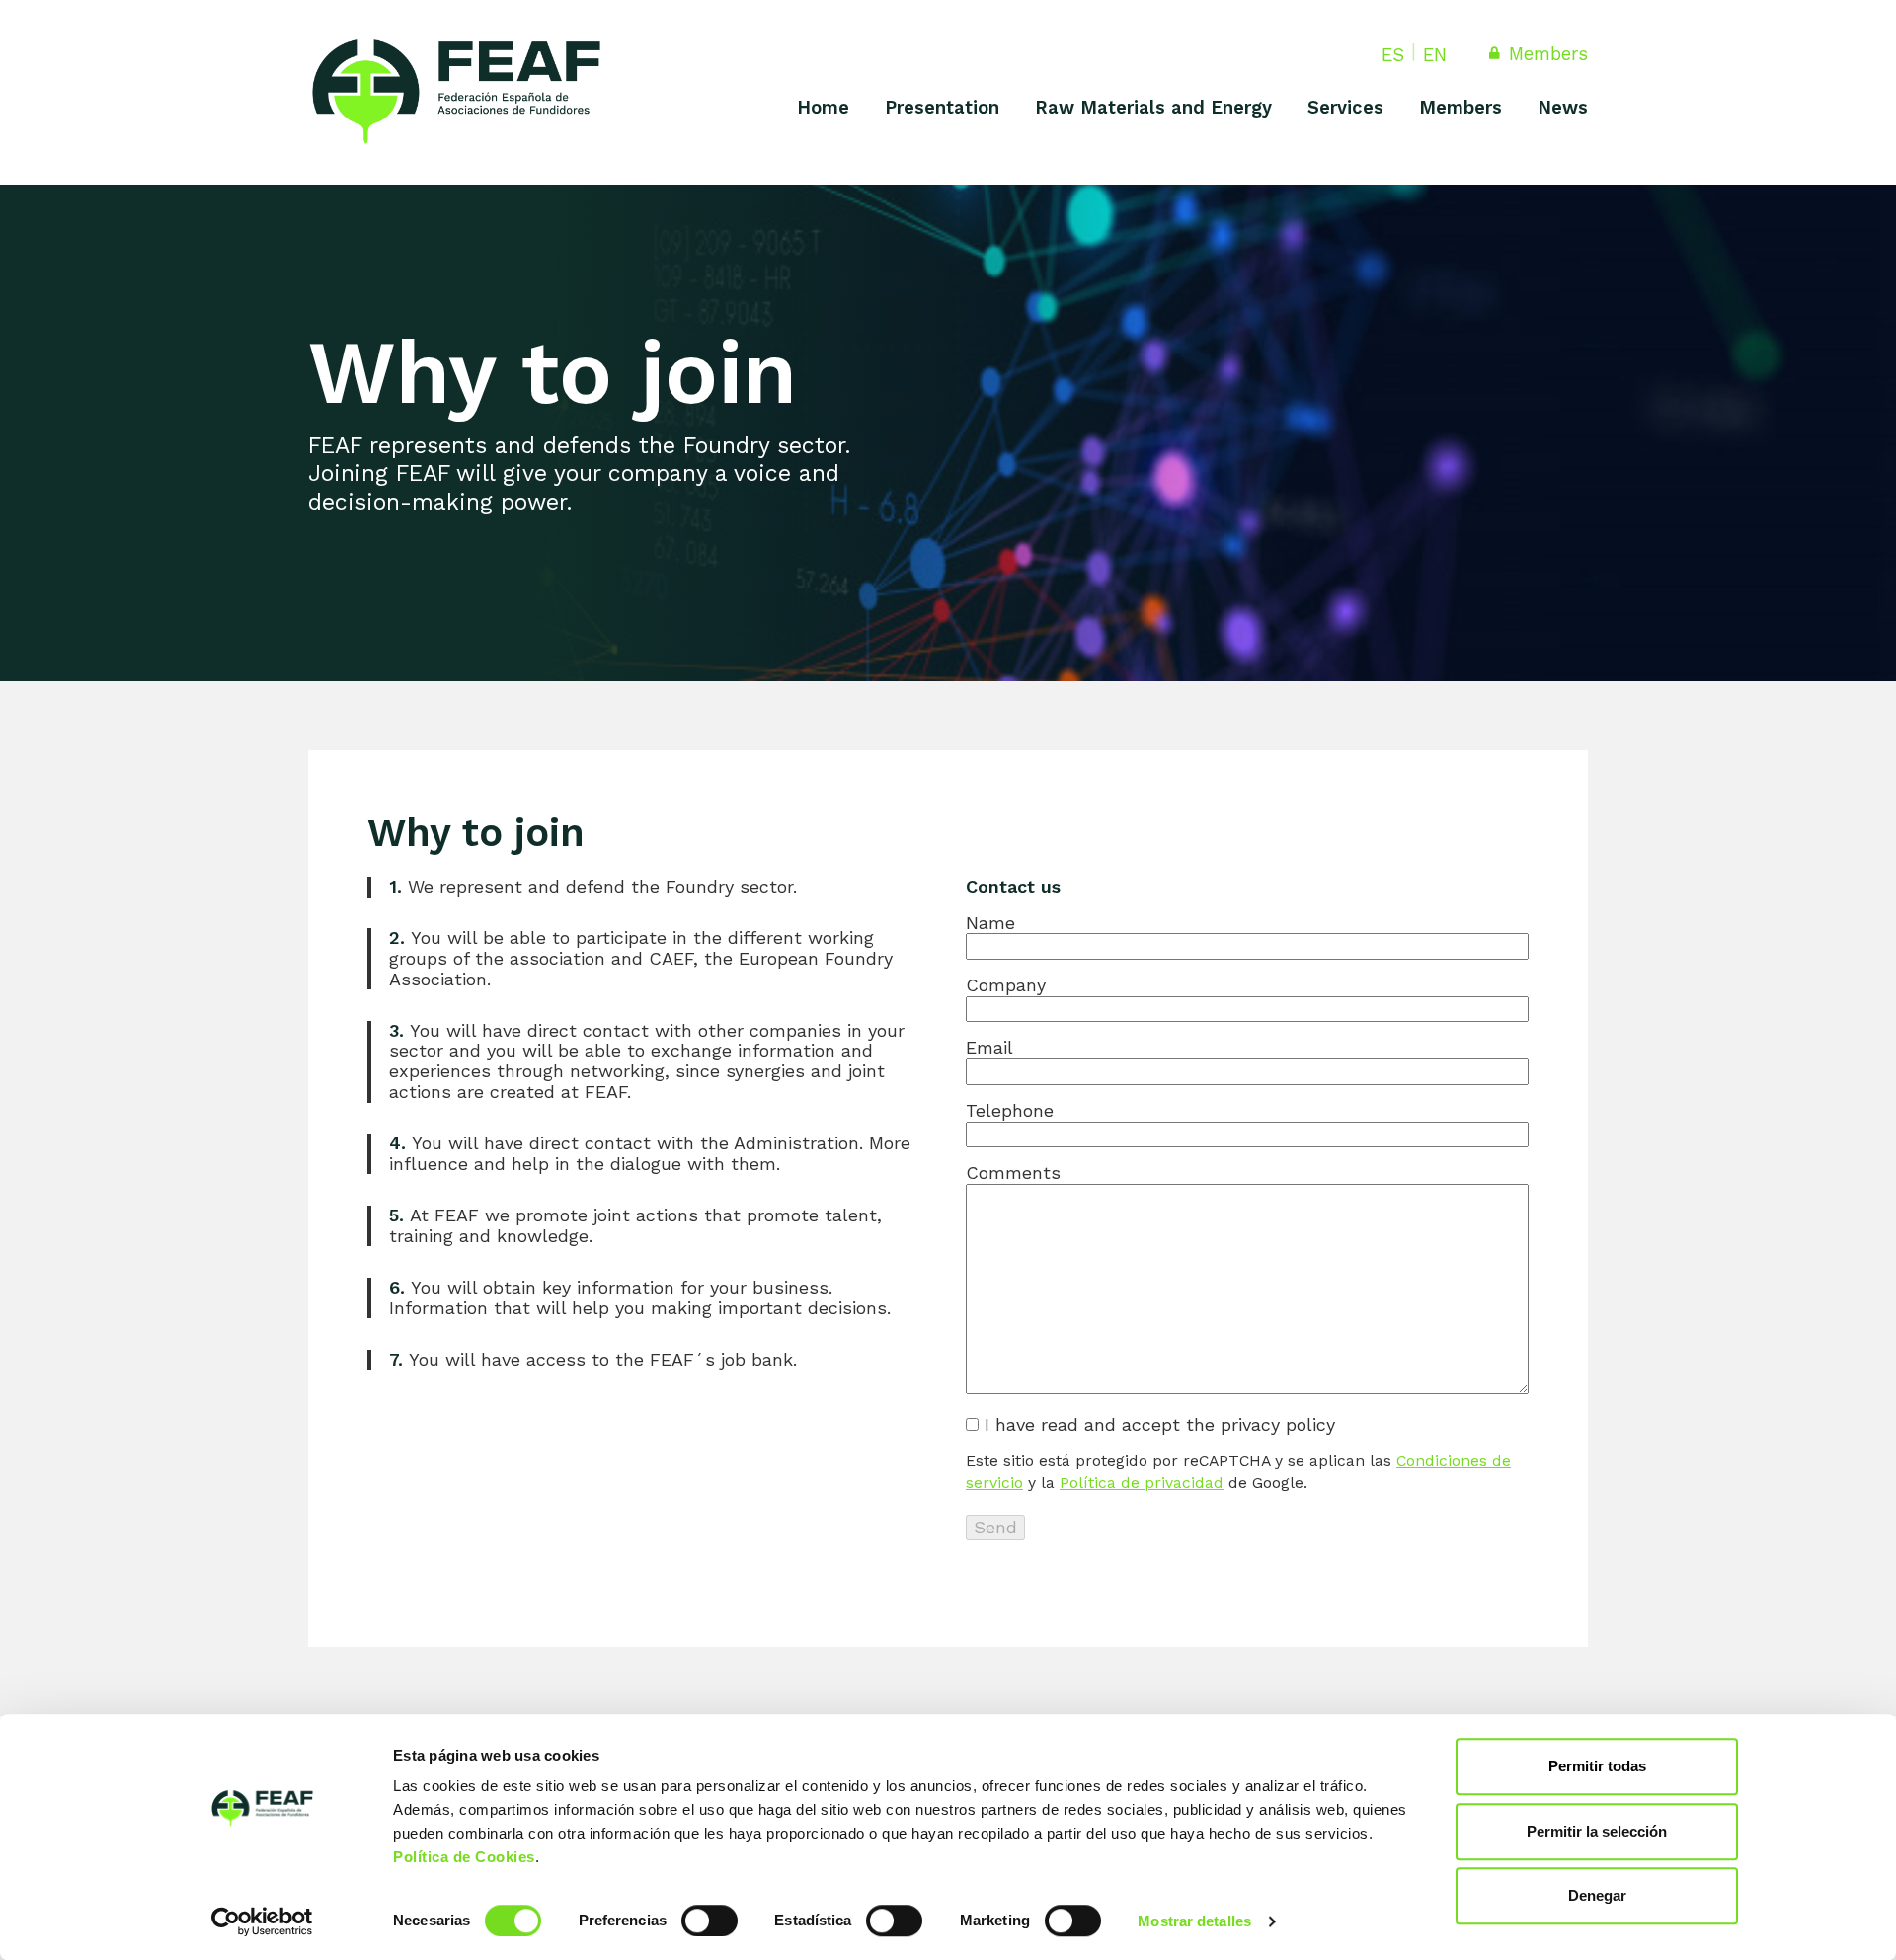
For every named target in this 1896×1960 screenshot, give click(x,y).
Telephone (1010, 1111)
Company (1006, 985)
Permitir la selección (1597, 1831)
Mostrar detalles (1194, 1921)
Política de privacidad (1142, 1483)
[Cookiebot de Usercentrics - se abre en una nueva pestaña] (262, 1921)
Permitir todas (1597, 1766)
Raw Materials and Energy (1153, 107)
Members (1545, 54)
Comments (1013, 1173)
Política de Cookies (464, 1857)
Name (990, 923)
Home (823, 107)
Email (989, 1048)
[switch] (710, 1921)
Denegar (1597, 1895)
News (1563, 107)
